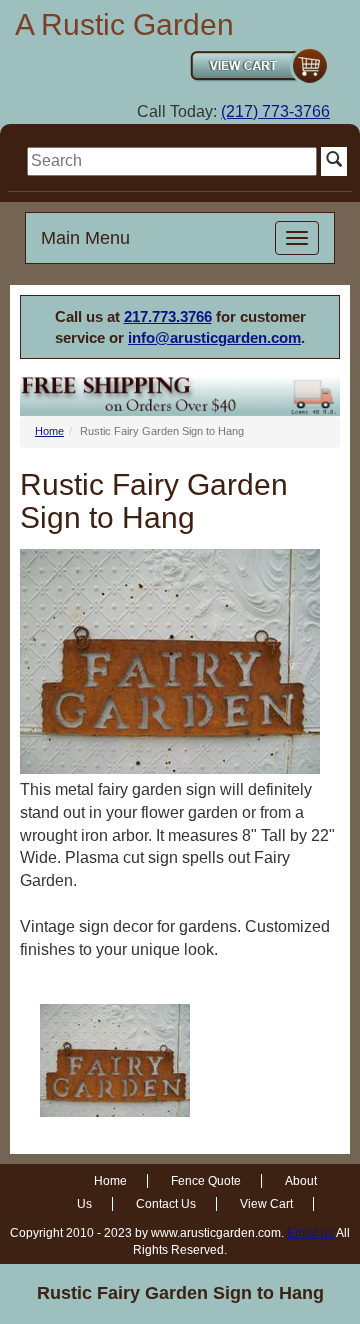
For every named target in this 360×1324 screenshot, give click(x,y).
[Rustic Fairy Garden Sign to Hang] (115, 1060)
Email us (310, 1233)
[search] (172, 161)
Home (49, 431)
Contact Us (166, 1204)
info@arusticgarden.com (214, 337)
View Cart (266, 1204)
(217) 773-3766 (275, 111)
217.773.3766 (168, 316)
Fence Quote (206, 1181)
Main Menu (85, 238)
